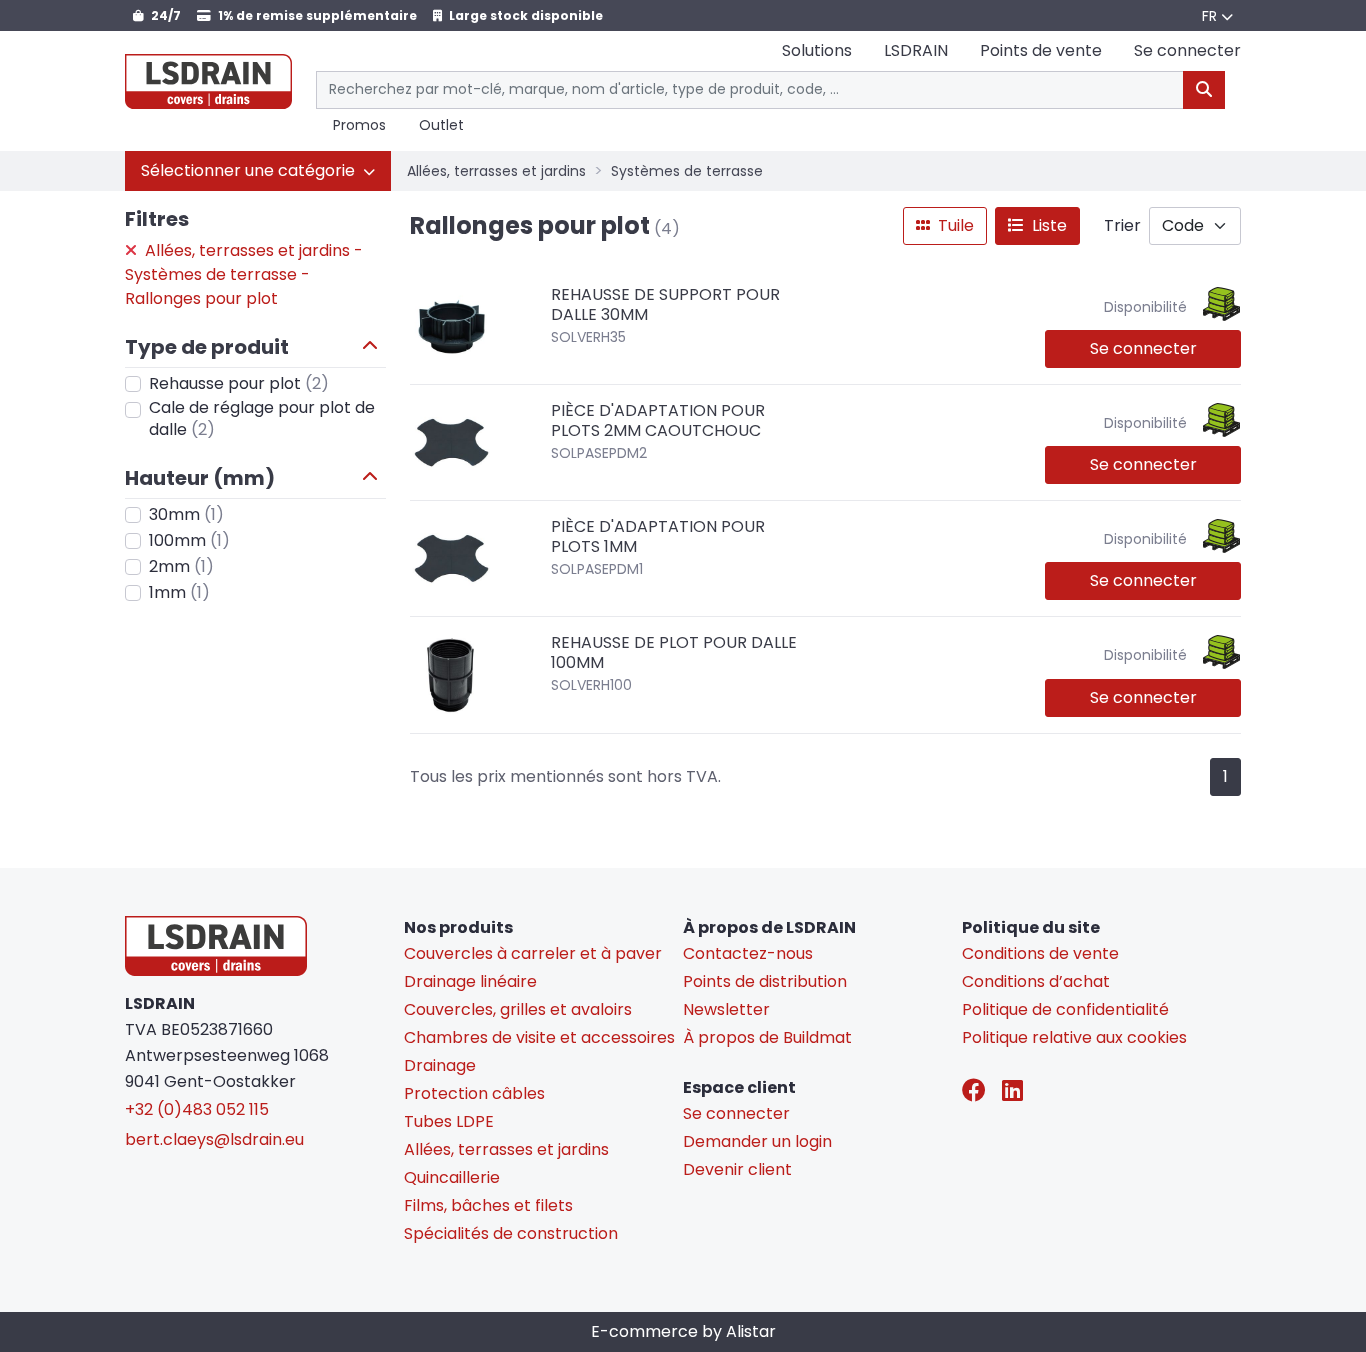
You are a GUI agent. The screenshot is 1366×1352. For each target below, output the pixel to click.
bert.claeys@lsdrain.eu (214, 1139)
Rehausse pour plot (239, 383)
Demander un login (757, 1141)
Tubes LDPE (449, 1121)
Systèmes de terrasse (687, 171)
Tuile (954, 225)
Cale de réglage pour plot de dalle (262, 419)
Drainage (440, 1065)
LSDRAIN (916, 50)
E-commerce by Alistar (683, 1331)
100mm (189, 540)
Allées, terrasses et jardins (496, 171)
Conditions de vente (1040, 953)
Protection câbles (474, 1093)
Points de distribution (765, 981)
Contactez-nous (748, 953)
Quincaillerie (452, 1177)
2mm (181, 566)
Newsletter (726, 1009)
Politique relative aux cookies (1074, 1037)
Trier (1122, 225)
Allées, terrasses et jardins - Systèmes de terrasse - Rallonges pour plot (244, 274)
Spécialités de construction (511, 1233)
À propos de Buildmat (767, 1037)
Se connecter (1143, 348)
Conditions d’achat (1036, 981)
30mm (186, 514)
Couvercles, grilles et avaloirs (518, 1009)
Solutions (817, 50)
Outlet (441, 126)
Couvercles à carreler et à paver (533, 953)
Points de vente (1041, 50)
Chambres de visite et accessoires (539, 1037)
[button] (258, 171)
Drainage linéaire (470, 981)
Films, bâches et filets (488, 1205)
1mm (179, 592)
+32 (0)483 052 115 (197, 1109)
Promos (359, 126)
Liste (1047, 225)
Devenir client (737, 1169)
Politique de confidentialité (1065, 1009)
